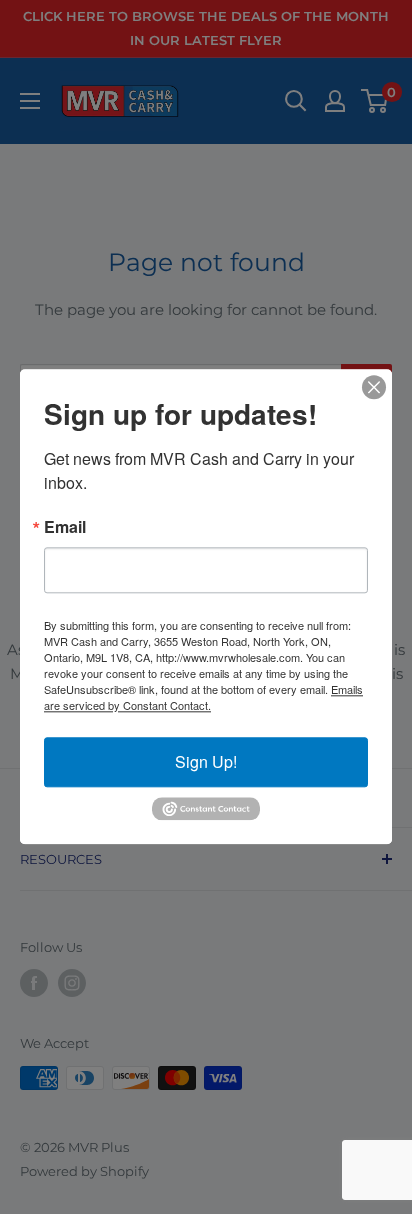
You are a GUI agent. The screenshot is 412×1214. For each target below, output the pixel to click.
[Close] (374, 387)
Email (65, 527)
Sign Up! (206, 761)
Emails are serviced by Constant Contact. (203, 697)
